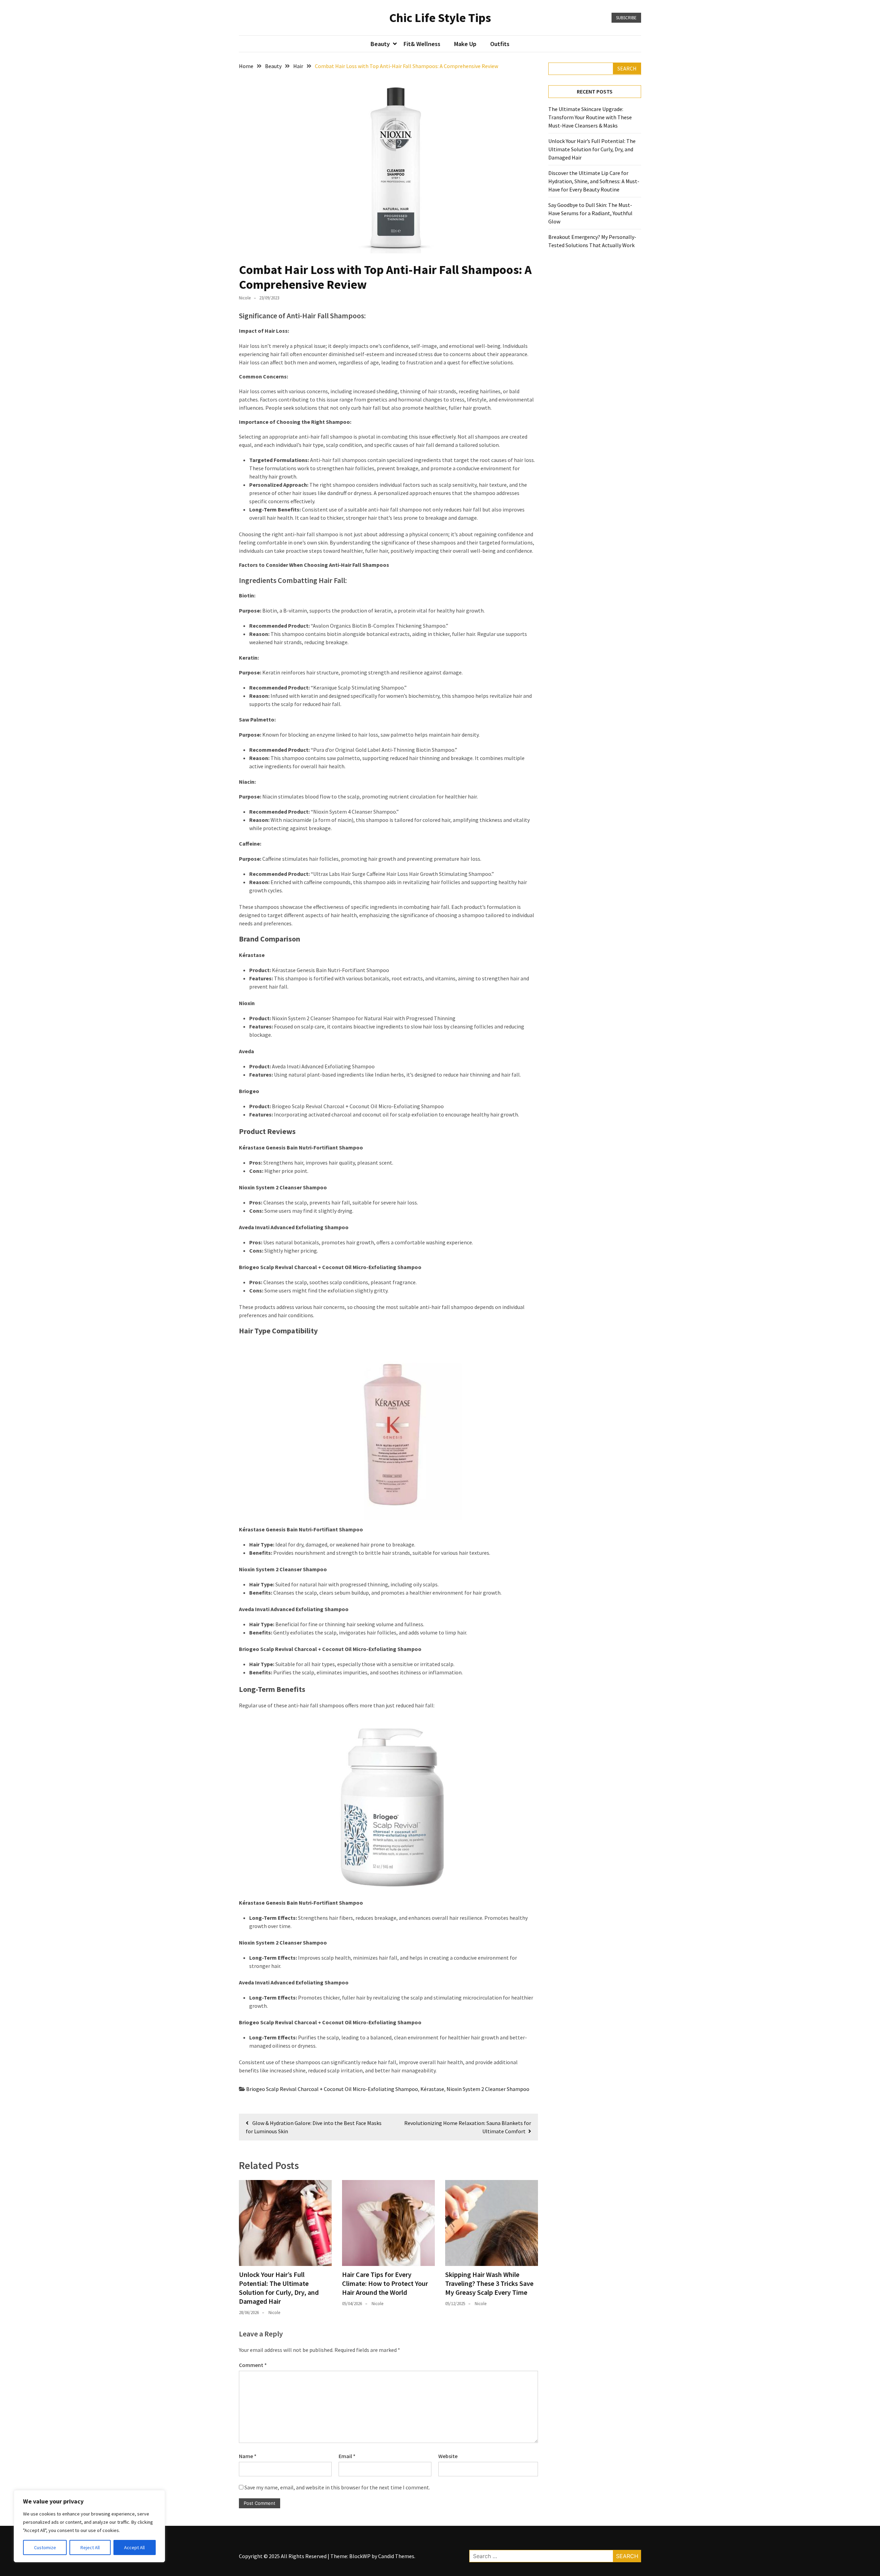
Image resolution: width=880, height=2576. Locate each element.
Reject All (90, 2547)
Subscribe (626, 18)
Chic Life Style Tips (440, 18)
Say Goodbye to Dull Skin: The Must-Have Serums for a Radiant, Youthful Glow (590, 213)
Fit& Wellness (422, 44)
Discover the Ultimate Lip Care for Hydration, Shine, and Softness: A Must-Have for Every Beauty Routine (594, 181)
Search (627, 68)
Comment (253, 2365)
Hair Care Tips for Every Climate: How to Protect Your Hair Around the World (385, 2283)
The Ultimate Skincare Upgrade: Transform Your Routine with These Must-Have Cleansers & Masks (590, 117)
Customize (45, 2547)
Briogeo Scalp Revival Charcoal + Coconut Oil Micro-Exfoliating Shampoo (332, 2089)
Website (448, 2456)
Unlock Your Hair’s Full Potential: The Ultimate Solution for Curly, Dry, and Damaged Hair (279, 2288)
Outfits (500, 44)
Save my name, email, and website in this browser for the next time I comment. (337, 2487)
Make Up (465, 44)
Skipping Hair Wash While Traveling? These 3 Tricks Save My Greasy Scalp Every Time (489, 2283)
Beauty (380, 44)
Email (347, 2456)
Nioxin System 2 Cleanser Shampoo (488, 2089)
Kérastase (432, 2089)
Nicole (245, 298)
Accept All (134, 2547)
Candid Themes (396, 2556)
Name (248, 2456)
